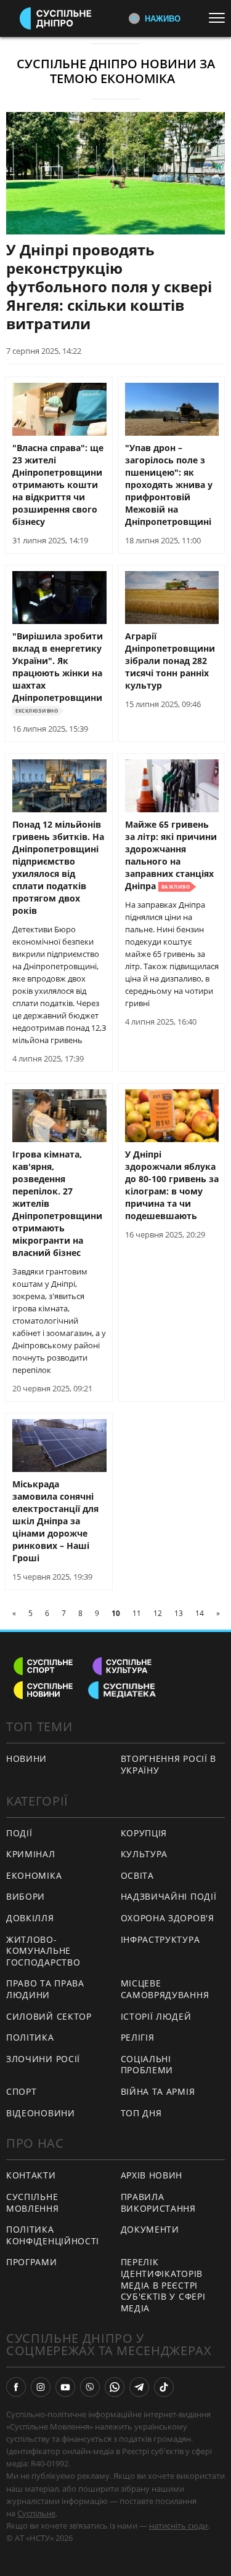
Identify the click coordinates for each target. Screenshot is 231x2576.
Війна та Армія (158, 2091)
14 (200, 1613)
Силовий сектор (49, 2016)
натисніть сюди (178, 2526)
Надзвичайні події (169, 1896)
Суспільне (36, 2513)
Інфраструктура (160, 1939)
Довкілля (30, 1918)
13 (179, 1613)
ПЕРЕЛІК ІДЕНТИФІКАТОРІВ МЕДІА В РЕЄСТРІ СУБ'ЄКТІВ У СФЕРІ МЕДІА (163, 2285)
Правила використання (158, 2202)
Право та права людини (45, 1989)
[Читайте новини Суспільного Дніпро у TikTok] (164, 2387)
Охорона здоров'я (168, 1918)
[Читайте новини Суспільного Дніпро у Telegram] (139, 2387)
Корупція (144, 1833)
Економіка (34, 1875)
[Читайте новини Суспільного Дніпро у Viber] (90, 2387)
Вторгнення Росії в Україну (169, 1764)
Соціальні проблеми (147, 2065)
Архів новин (152, 2175)
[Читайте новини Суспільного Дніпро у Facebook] (16, 2387)
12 (158, 1613)
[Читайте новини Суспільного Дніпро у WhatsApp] (115, 2387)
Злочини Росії (43, 2059)
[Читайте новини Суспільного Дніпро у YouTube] (65, 2387)
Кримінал (31, 1854)
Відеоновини (41, 2113)
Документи (150, 2229)
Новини (26, 1758)
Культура (144, 1854)
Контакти (31, 2175)
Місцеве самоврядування (165, 1989)
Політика (30, 2037)
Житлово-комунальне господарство (43, 1951)
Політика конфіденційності (53, 2235)
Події (19, 1833)
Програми (32, 2262)
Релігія (138, 2037)
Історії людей (156, 2016)
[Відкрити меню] (220, 18)
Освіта (137, 1875)
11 (137, 1613)
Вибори (26, 1896)
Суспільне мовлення (33, 2202)
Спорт (22, 2091)
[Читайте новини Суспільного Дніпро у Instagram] (41, 2387)
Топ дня (141, 2113)
